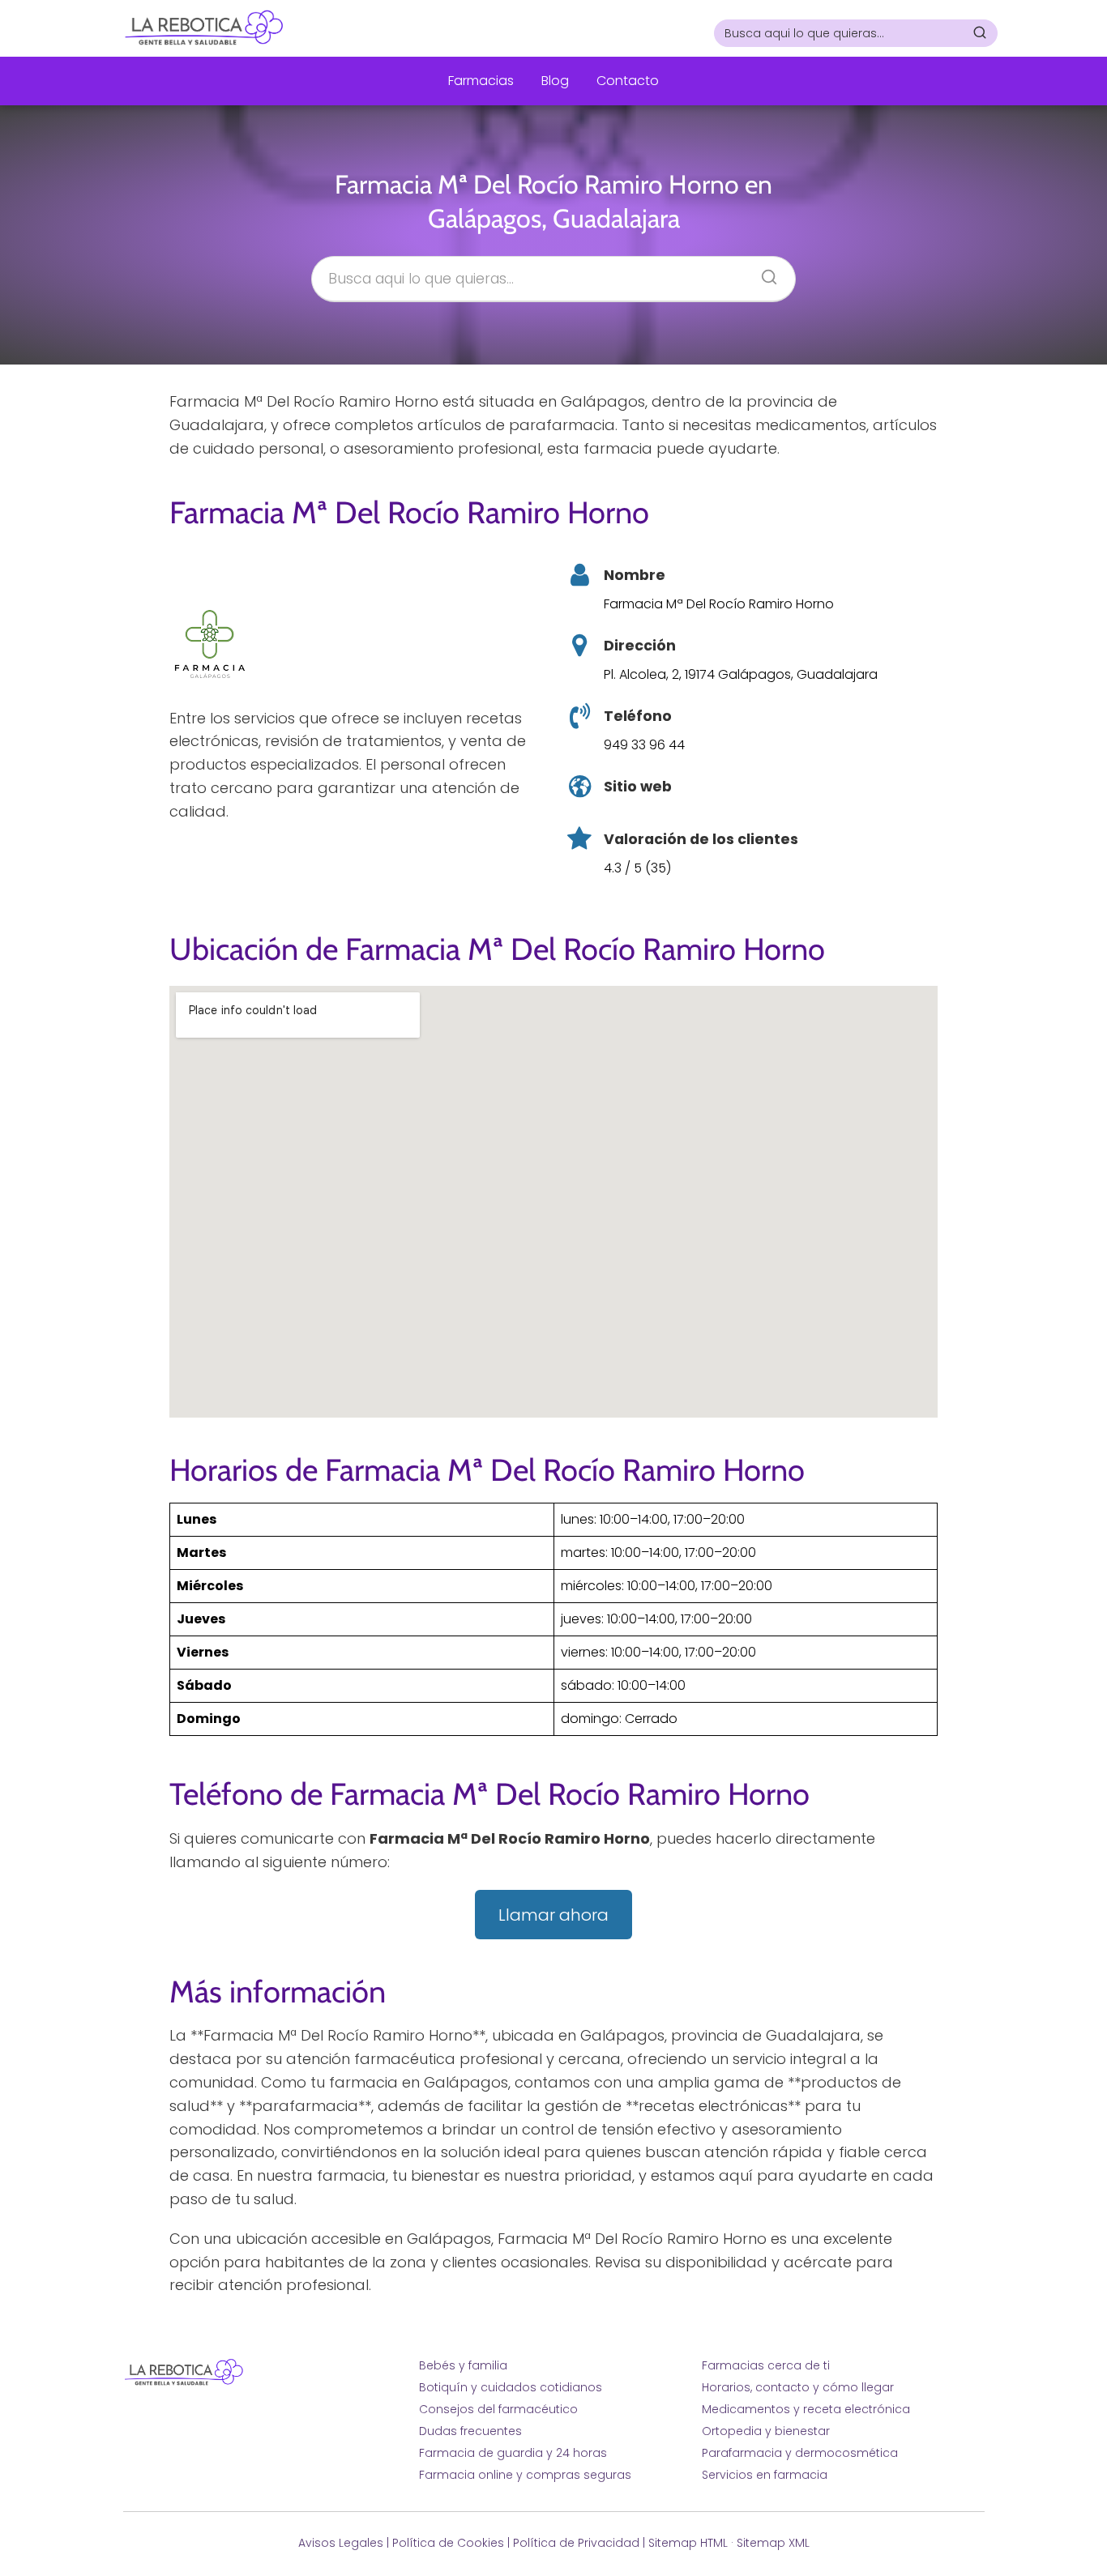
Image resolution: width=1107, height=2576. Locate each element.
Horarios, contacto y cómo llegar (798, 2387)
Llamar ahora (553, 1915)
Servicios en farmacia (765, 2475)
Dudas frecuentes (470, 2431)
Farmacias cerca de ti (766, 2365)
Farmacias (481, 81)
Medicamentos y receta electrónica (806, 2409)
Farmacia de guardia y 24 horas (513, 2453)
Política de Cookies (448, 2543)
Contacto (628, 81)
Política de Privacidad (576, 2543)
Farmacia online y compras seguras (525, 2475)
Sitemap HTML (688, 2543)
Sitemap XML (773, 2543)
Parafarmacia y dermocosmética (800, 2453)
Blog (555, 81)
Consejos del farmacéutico (498, 2409)
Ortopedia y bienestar (766, 2431)
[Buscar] (980, 32)
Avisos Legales (341, 2543)
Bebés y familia (463, 2365)
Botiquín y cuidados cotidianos (511, 2387)
